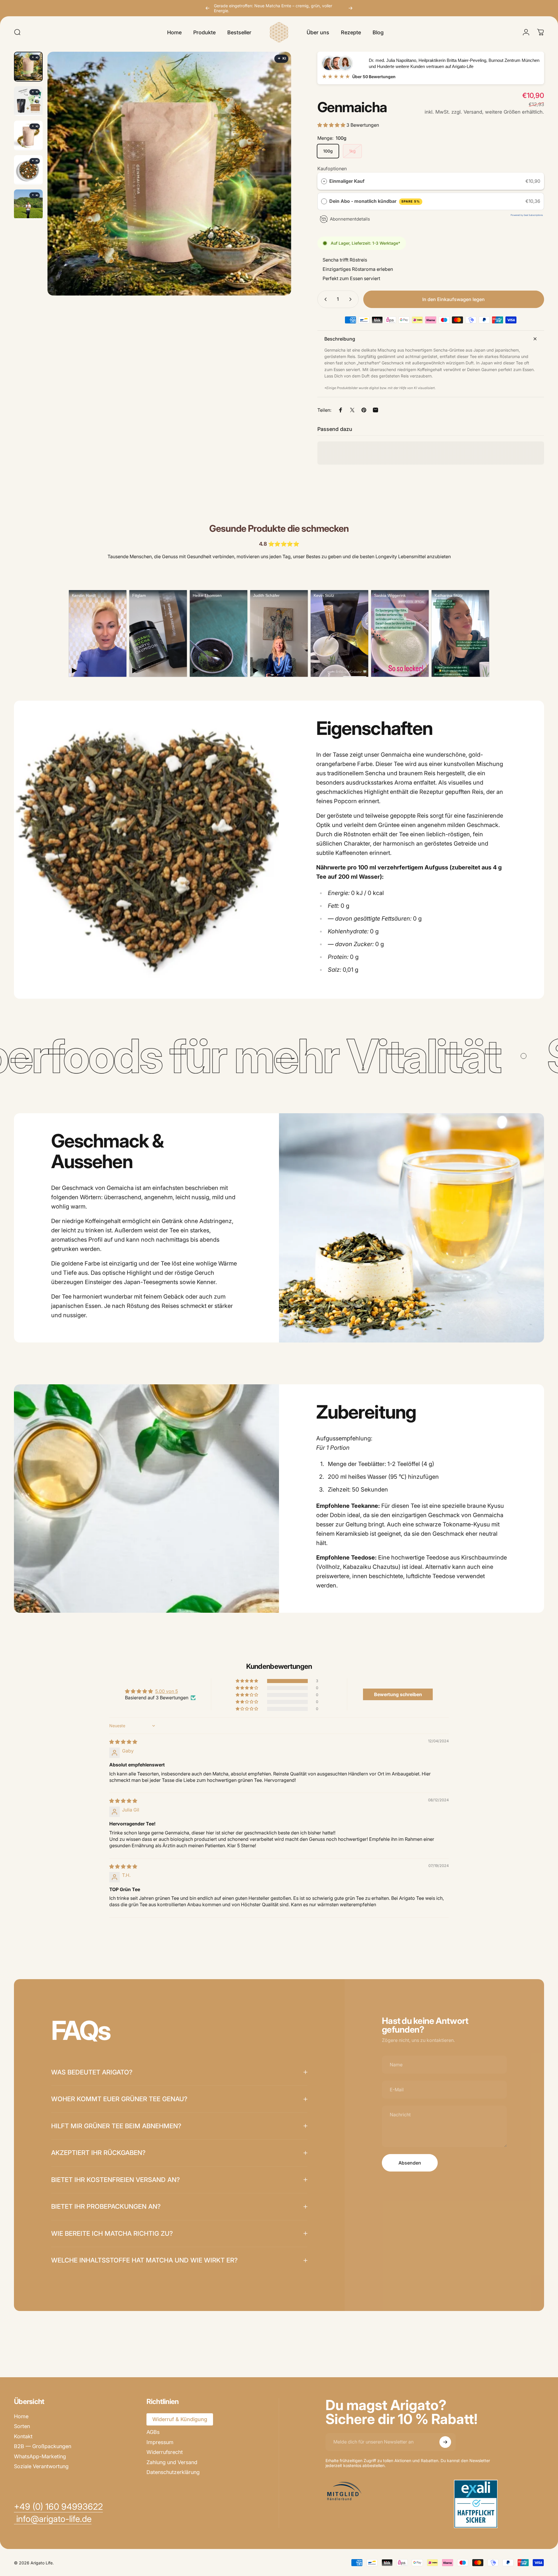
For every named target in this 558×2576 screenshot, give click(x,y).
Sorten (22, 2426)
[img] (281, 59)
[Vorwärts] (350, 8)
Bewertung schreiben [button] (398, 1694)
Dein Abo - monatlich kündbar (375, 201)
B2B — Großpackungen (43, 2446)
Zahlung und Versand (172, 2462)
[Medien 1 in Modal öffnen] (169, 174)
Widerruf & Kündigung (180, 2419)
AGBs (153, 2432)
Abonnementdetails (350, 219)
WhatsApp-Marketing (40, 2456)
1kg (352, 151)
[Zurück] (208, 8)
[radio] (324, 181)
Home (21, 2416)
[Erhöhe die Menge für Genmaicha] (352, 299)
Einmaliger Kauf (347, 181)
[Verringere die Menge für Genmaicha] (324, 299)
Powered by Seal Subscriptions (527, 215)
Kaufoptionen (332, 169)
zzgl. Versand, (467, 112)
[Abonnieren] (445, 2442)
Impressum (160, 2442)
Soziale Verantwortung (41, 2466)
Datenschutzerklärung (173, 2472)
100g (328, 151)
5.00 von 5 (167, 1691)
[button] (332, 125)
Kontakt (23, 2436)
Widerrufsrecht (165, 2452)
